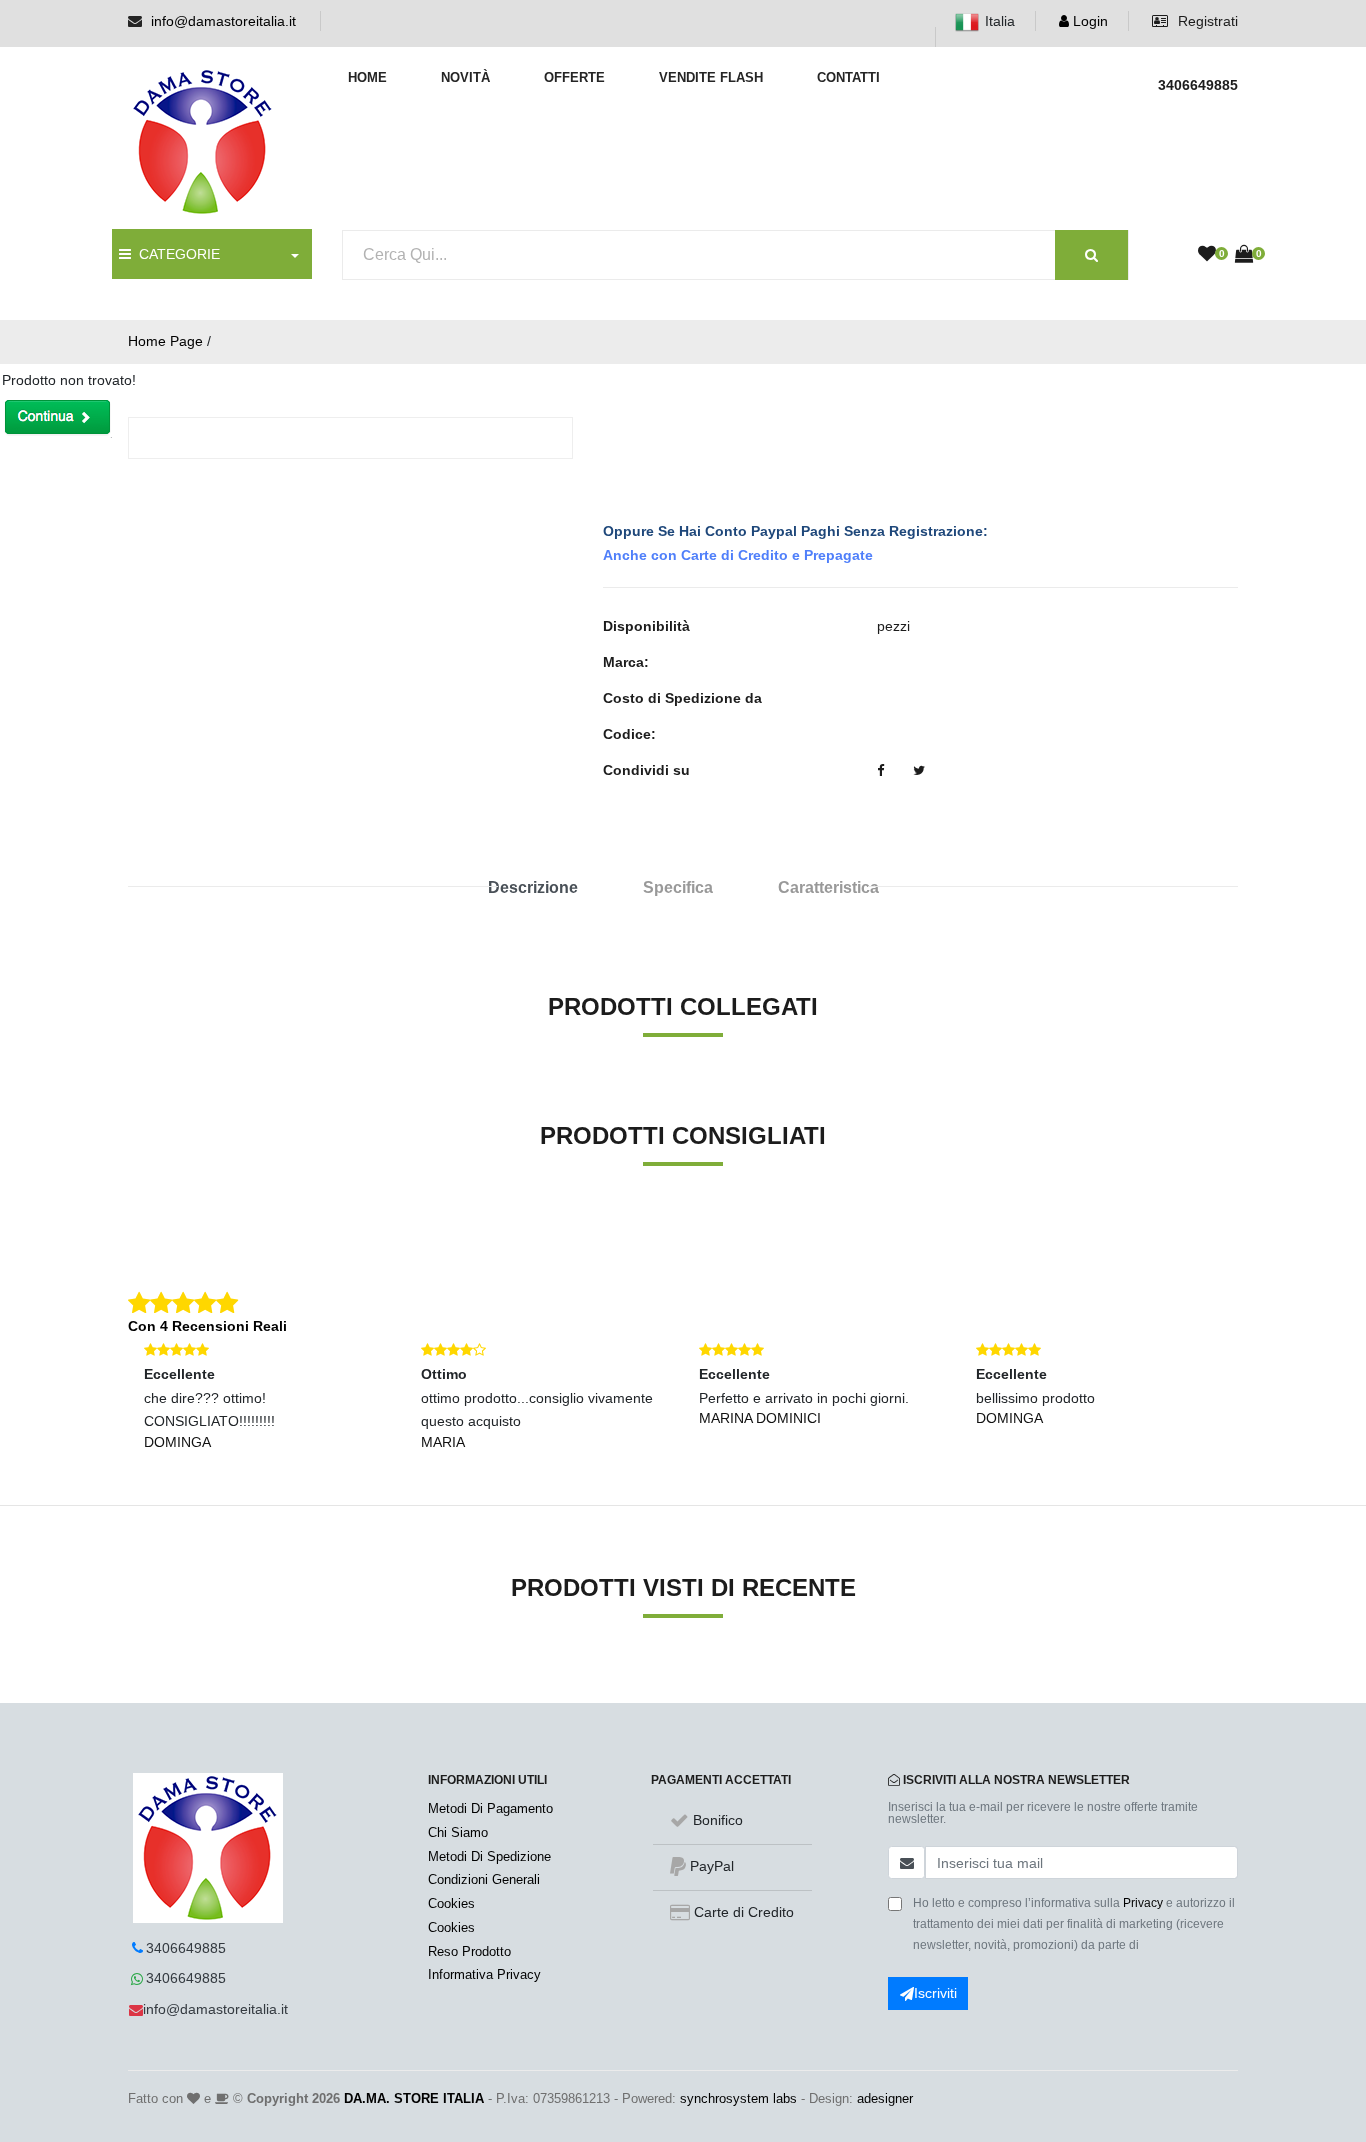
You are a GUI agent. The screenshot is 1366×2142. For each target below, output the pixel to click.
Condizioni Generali (484, 1879)
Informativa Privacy (484, 1974)
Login (1088, 21)
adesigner (885, 2098)
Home (367, 77)
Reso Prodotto (469, 1951)
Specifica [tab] (678, 887)
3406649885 (186, 1948)
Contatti (848, 77)
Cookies (451, 1903)
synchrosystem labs (738, 2098)
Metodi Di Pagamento (490, 1808)
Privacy (1143, 1903)
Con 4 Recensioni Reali (207, 1326)
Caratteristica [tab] (828, 887)
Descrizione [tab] (533, 887)
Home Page (165, 341)
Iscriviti (935, 1993)
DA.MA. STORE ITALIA (414, 2098)
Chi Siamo (458, 1832)
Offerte (574, 77)
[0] (1207, 255)
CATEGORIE (175, 254)
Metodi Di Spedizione (489, 1856)
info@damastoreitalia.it (223, 21)
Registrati (1206, 21)
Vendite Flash (711, 77)
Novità (465, 77)
